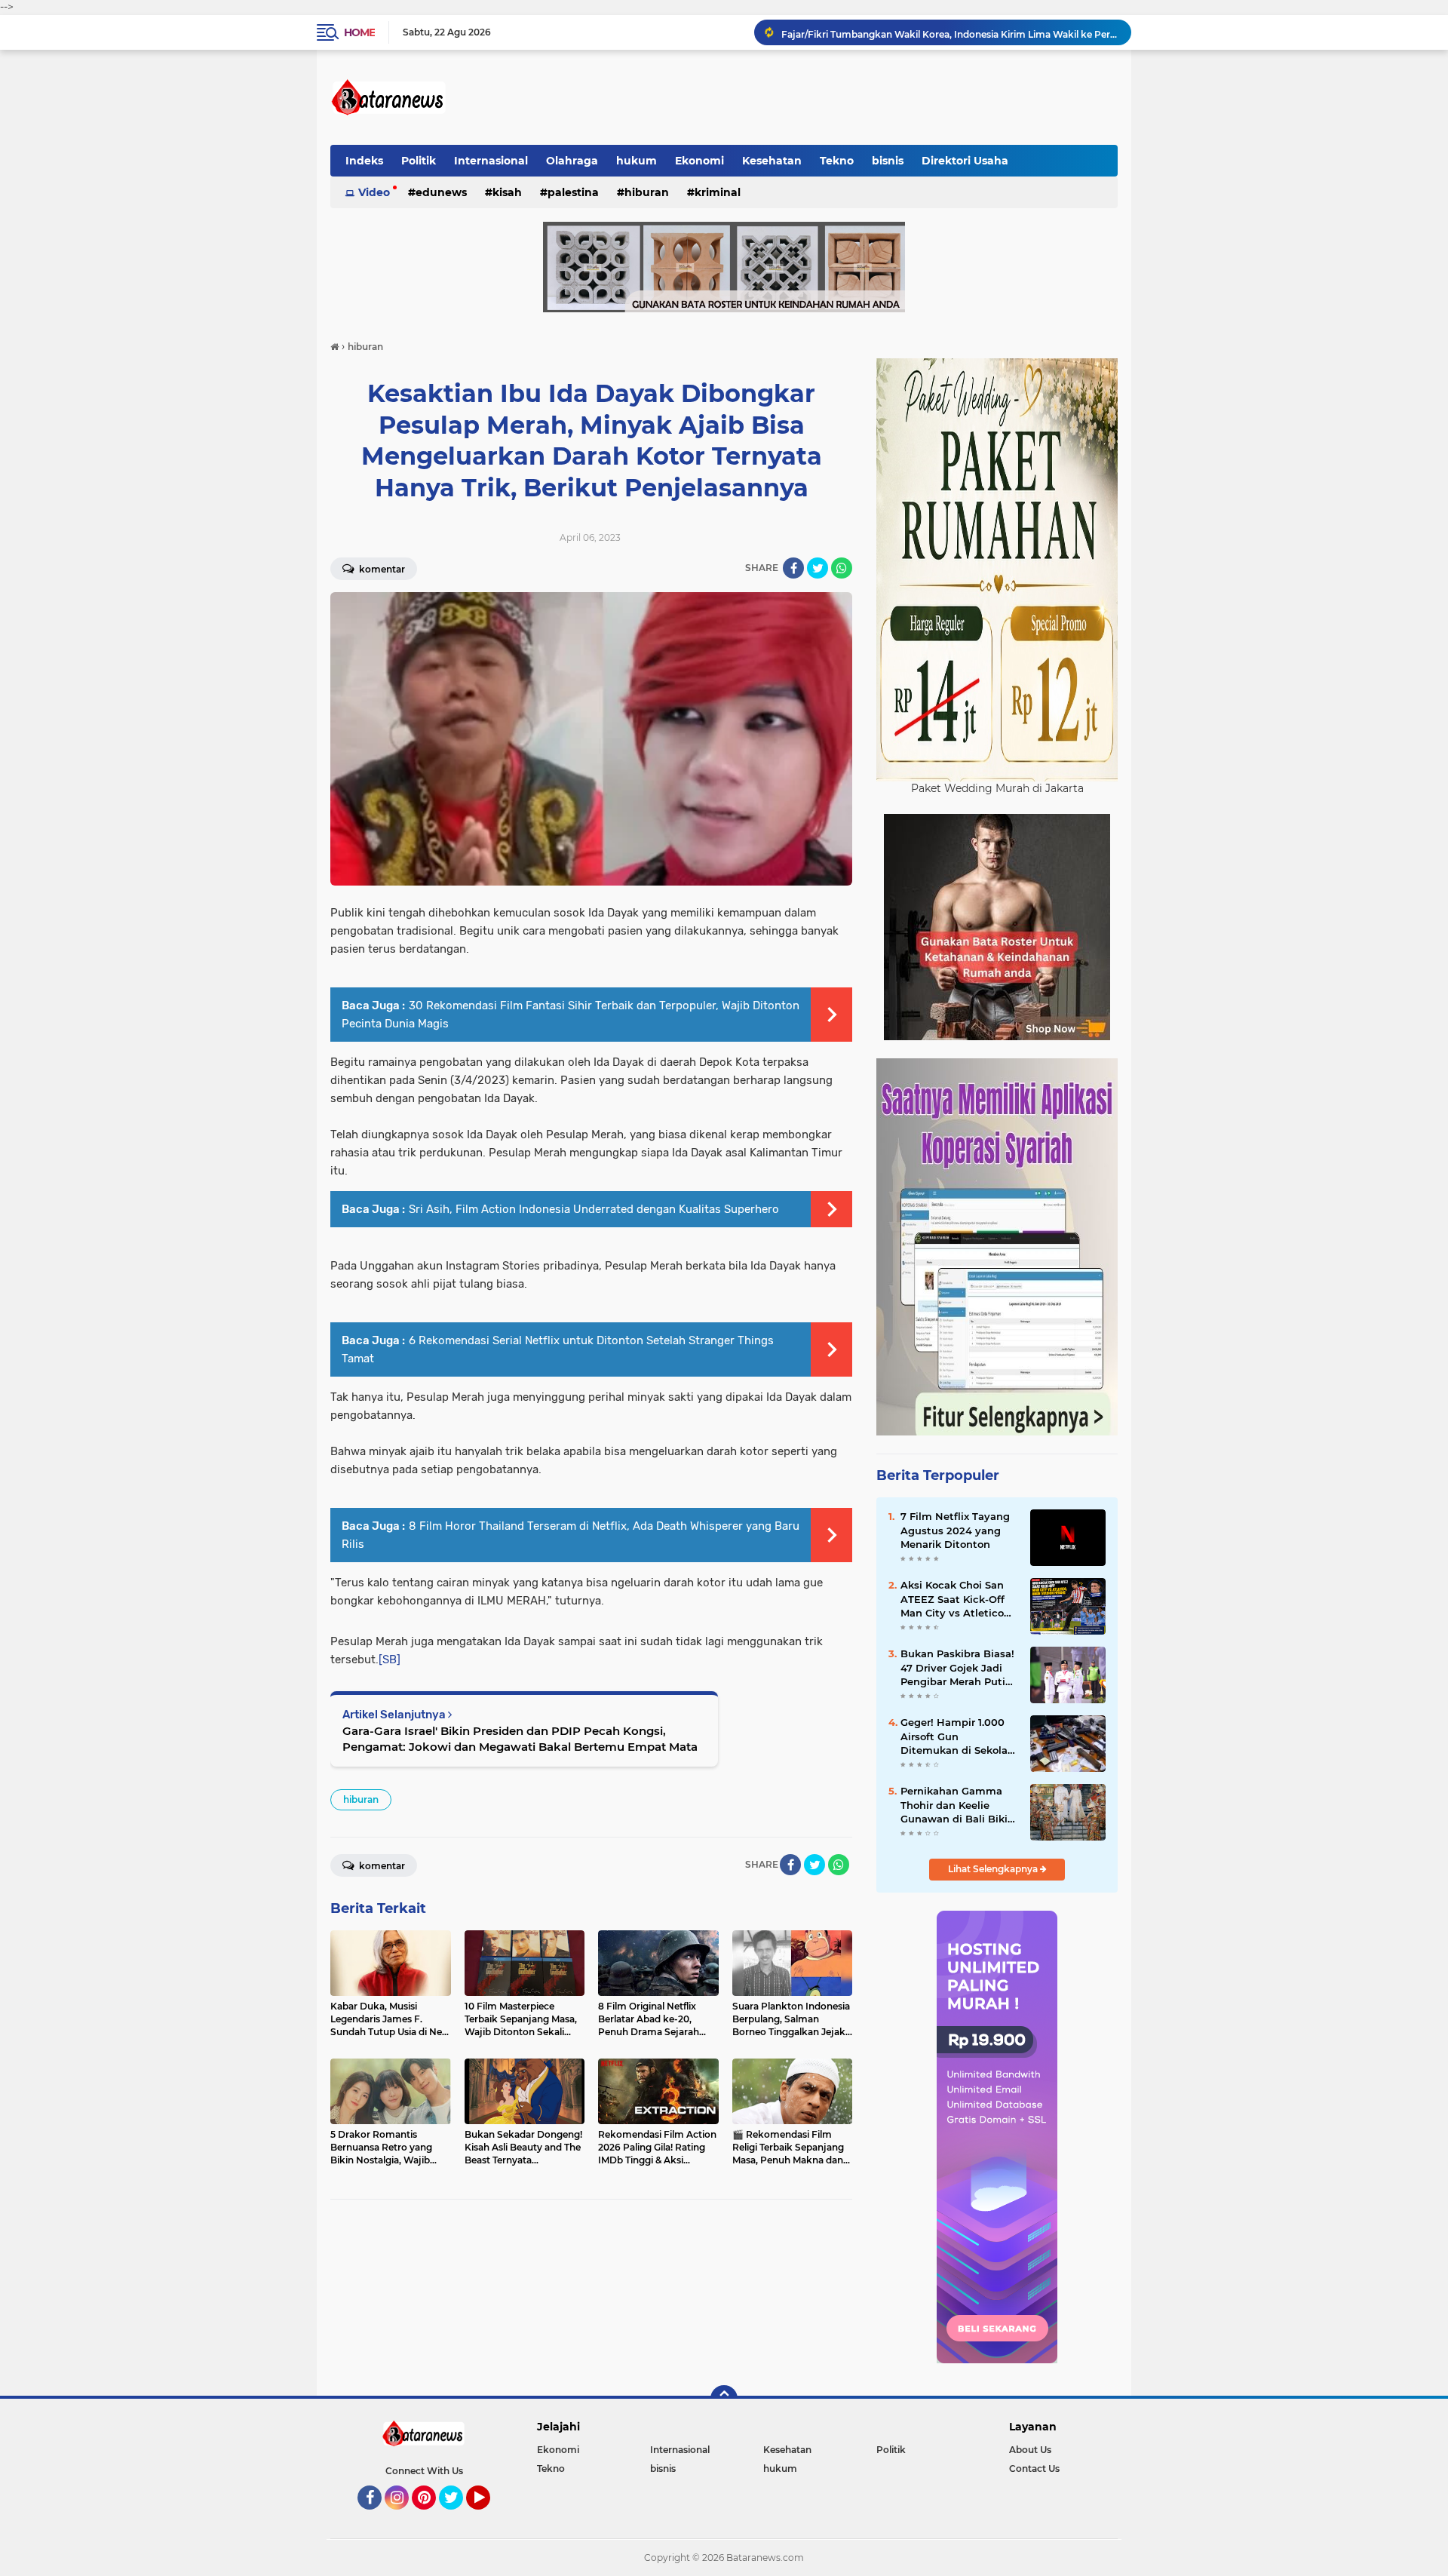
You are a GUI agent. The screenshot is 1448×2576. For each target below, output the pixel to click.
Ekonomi (699, 161)
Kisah (507, 192)
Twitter (458, 2516)
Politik (419, 161)
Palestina (573, 192)
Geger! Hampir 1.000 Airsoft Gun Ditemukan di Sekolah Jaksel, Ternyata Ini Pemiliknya (957, 1736)
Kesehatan (772, 161)
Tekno (837, 161)
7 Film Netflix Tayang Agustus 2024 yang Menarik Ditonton (955, 1530)
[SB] (390, 1660)
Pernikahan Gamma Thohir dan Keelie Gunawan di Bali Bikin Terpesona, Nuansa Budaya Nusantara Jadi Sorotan (957, 1805)
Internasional (491, 161)
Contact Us (1034, 2469)
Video (374, 192)
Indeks (364, 161)
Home (359, 32)
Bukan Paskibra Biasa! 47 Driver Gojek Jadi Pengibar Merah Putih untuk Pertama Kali (957, 1668)
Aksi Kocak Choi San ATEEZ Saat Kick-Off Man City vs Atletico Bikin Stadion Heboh (953, 1599)
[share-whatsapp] (842, 568)
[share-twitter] (818, 568)
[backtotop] (724, 2399)
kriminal (718, 192)
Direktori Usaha (965, 161)
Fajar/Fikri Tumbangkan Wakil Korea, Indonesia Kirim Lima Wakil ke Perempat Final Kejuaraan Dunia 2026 (949, 32)
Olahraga (572, 161)
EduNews (441, 192)
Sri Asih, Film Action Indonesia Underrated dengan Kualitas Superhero (594, 1209)
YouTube (488, 2516)
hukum (637, 161)
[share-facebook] (793, 568)
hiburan (647, 192)
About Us (1030, 2450)
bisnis (888, 161)
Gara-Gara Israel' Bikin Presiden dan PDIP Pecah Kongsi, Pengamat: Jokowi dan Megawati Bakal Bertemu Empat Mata (520, 1739)
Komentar (381, 569)
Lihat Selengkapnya (994, 1869)
